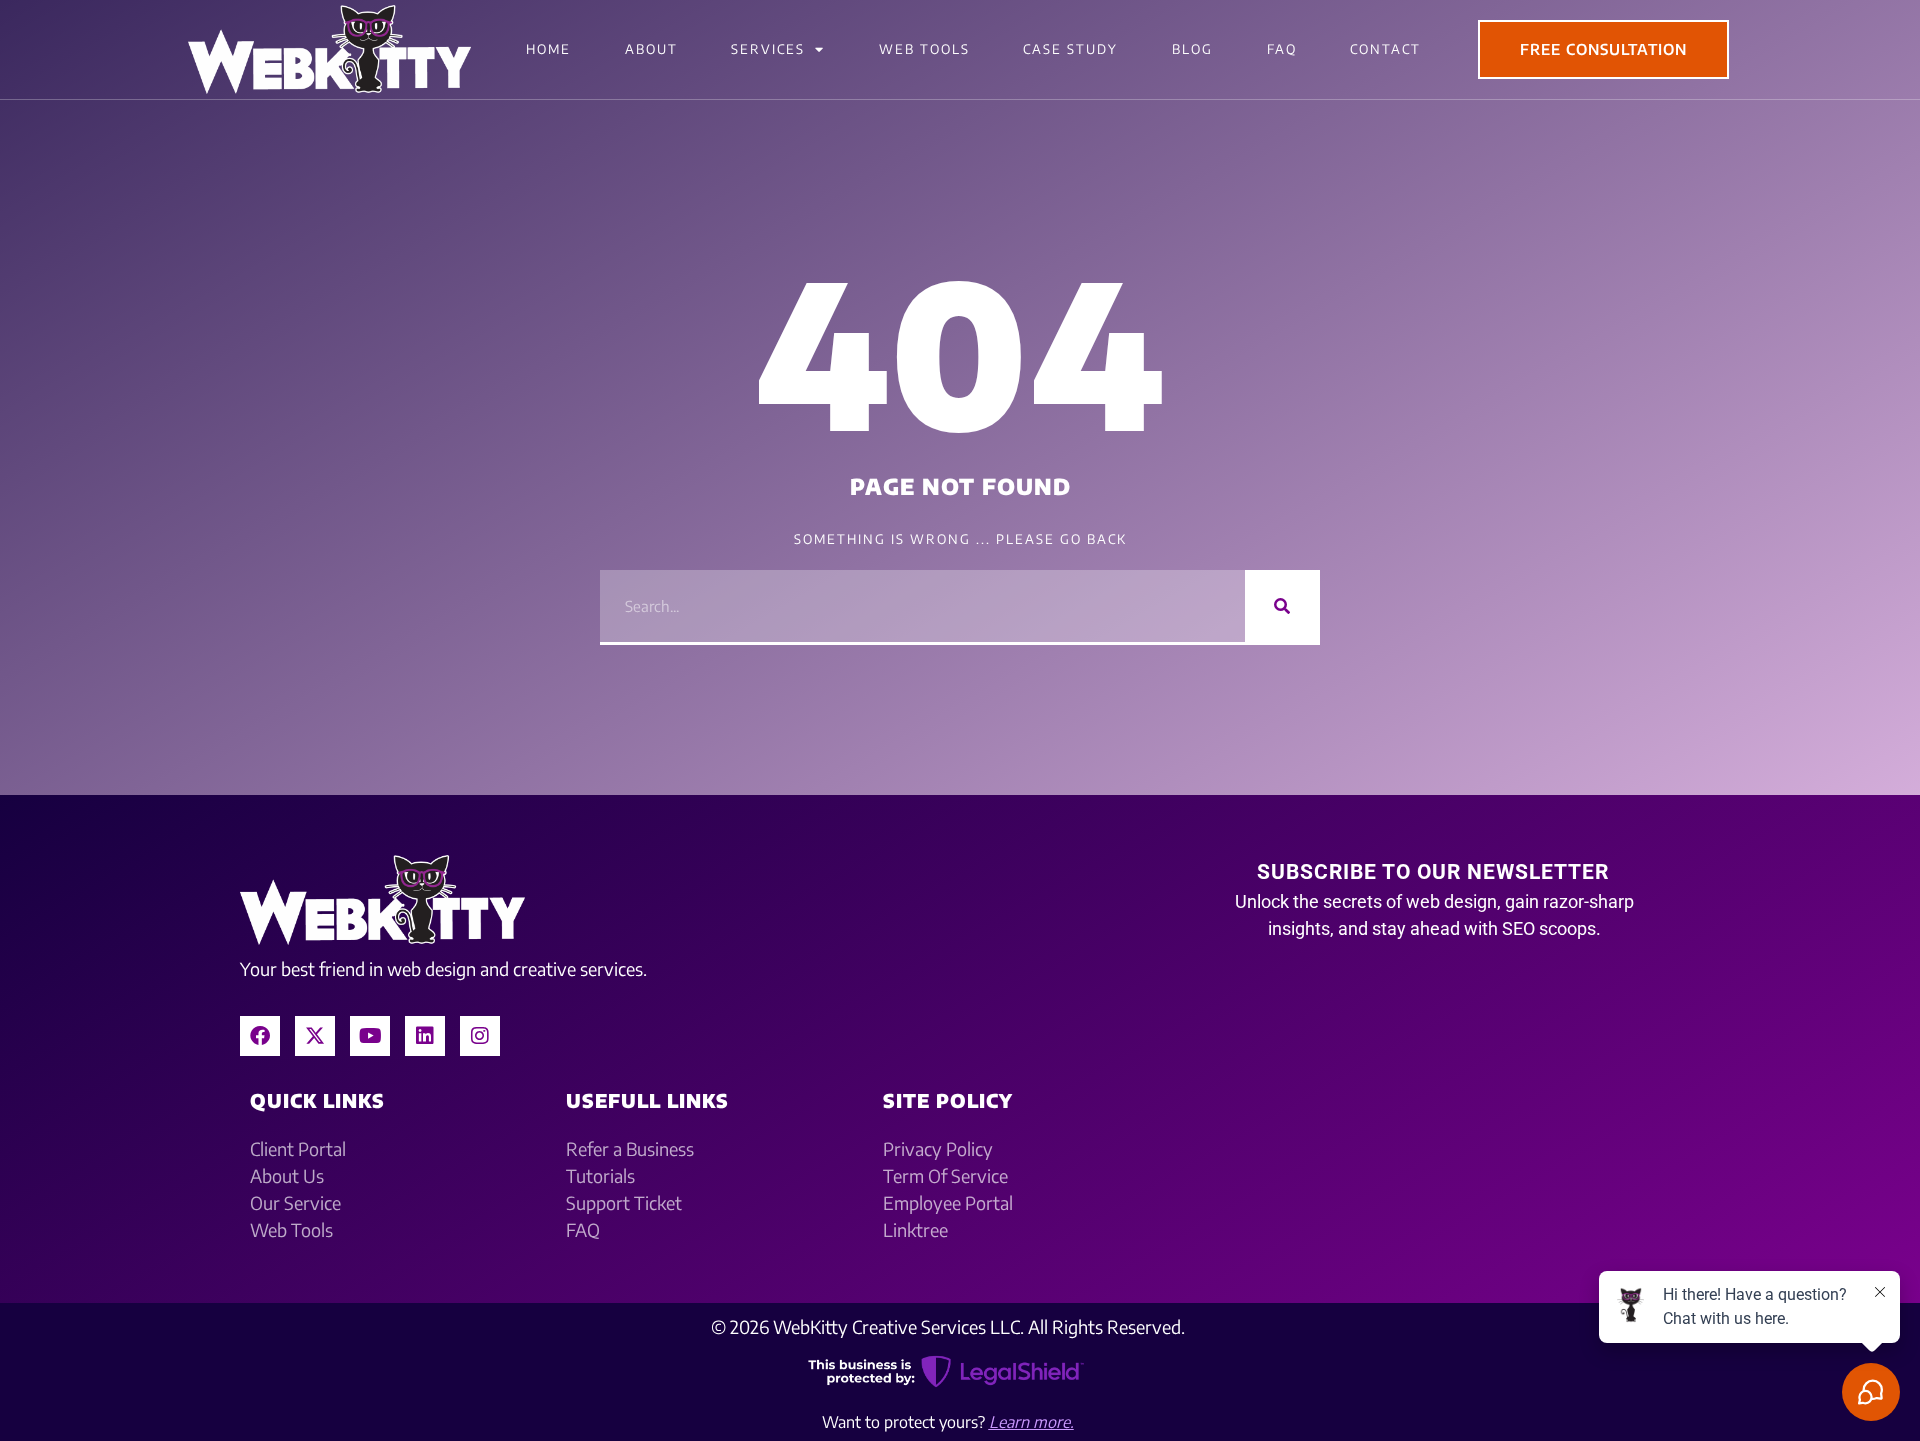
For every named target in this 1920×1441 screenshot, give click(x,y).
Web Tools (924, 49)
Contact (1385, 49)
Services (768, 49)
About (651, 49)
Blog (1192, 49)
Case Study (1070, 49)
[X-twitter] (315, 1036)
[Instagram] (480, 1036)
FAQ (1282, 49)
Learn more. (1031, 1422)
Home (548, 49)
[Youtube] (370, 1036)
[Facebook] (260, 1036)
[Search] (1282, 606)
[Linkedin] (425, 1036)
